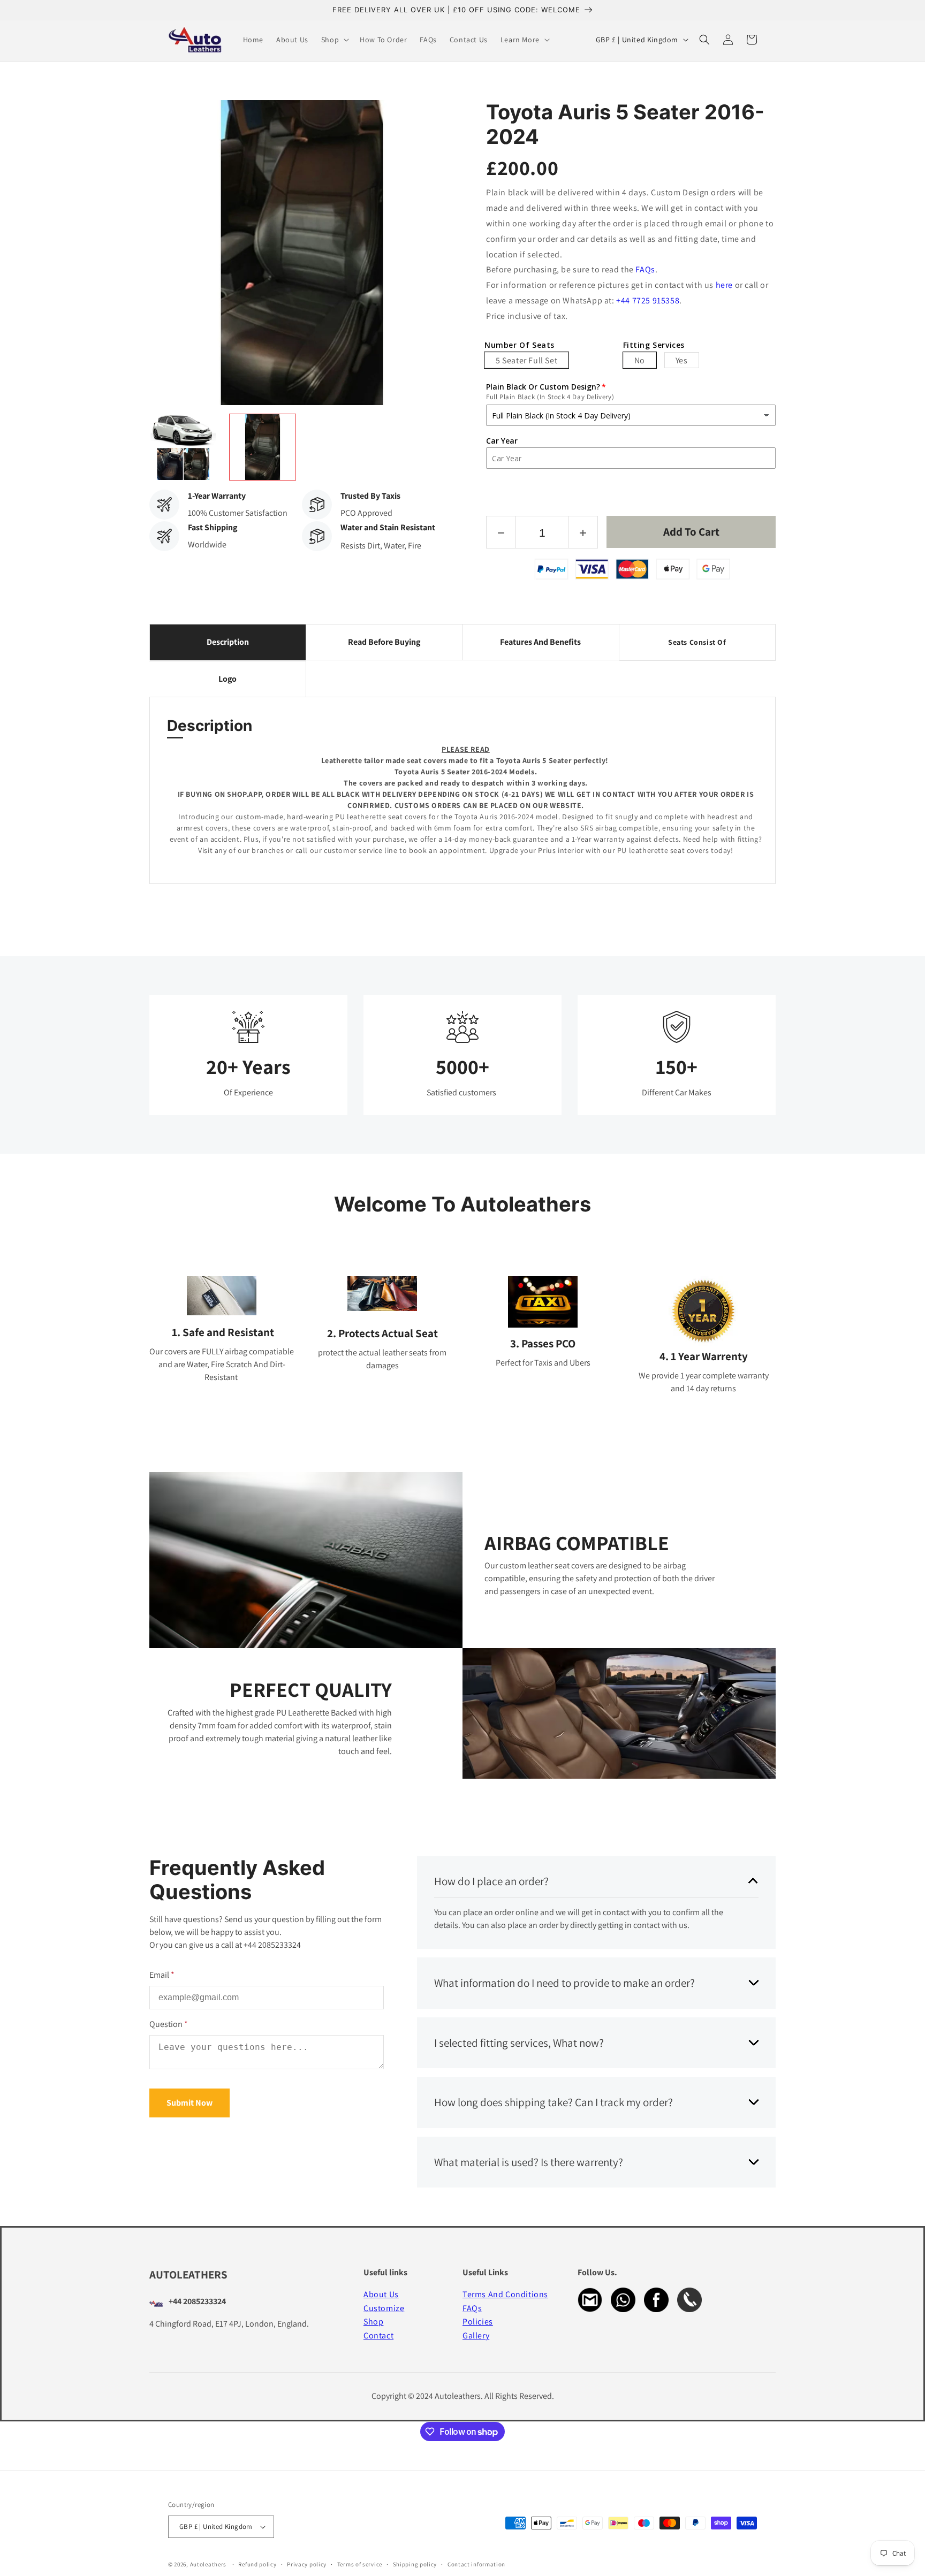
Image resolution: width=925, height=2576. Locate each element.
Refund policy (257, 2564)
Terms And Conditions (505, 2294)
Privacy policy (307, 2564)
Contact (378, 2335)
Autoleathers (208, 2564)
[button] (334, 40)
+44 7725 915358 (648, 300)
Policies (478, 2322)
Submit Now (189, 2103)
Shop (373, 2322)
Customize (384, 2308)
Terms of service (360, 2564)
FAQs (645, 269)
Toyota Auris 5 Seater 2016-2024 (625, 124)
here (724, 285)
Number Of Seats (520, 345)
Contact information (476, 2564)
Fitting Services (654, 345)
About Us (381, 2294)
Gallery (476, 2335)
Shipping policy (415, 2564)
